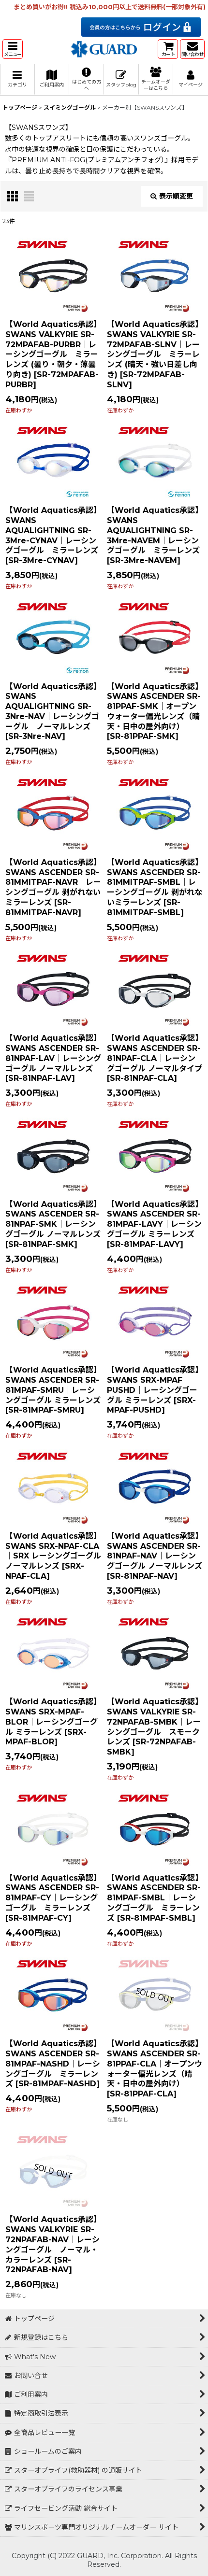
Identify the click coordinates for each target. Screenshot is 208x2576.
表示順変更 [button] (176, 196)
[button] (13, 49)
